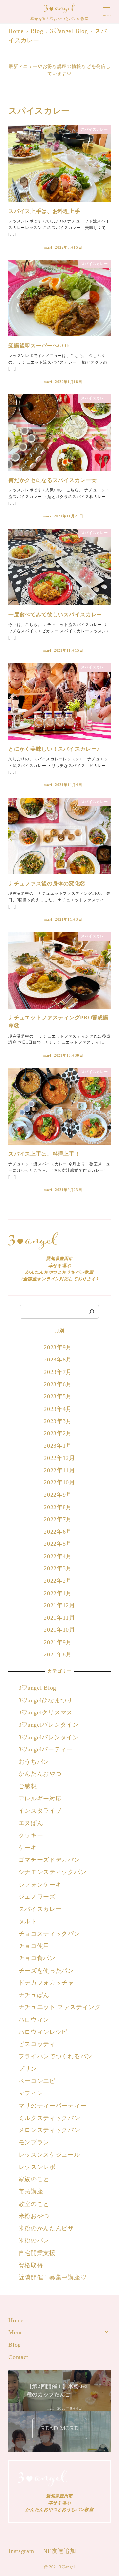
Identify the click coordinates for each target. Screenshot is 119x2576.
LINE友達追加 (57, 2551)
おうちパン (34, 1762)
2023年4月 (58, 1409)
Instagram (21, 2551)
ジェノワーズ (37, 1897)
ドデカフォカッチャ (47, 1983)
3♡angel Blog (37, 1688)
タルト (28, 1921)
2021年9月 (58, 1642)
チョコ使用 (34, 1946)
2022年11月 (59, 1470)
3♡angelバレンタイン (49, 1725)
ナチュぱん (34, 1995)
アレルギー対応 (40, 1799)
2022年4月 (58, 1556)
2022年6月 (58, 1532)
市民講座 (31, 2191)
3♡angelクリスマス (46, 1712)
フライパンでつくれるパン (56, 2056)
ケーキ (28, 1848)
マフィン (31, 2093)
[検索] (92, 1312)
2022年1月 (58, 1593)
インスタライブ (40, 1811)
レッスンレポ (37, 2167)
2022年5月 (58, 1544)
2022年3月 (58, 1568)
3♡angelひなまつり (46, 1700)
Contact (18, 2357)
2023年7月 (58, 1372)
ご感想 (28, 1786)
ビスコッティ (37, 2044)
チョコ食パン (37, 1958)
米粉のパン (34, 2240)
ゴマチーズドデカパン (49, 1860)
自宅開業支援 (37, 2253)
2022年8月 (58, 1507)
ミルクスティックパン (49, 2118)
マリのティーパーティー (53, 2106)
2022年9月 (58, 1495)
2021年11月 (59, 1618)
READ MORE (59, 2428)
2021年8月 (58, 1654)
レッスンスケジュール (49, 2155)
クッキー (31, 1835)
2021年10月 (59, 1630)
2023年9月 (58, 1347)
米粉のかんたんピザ (46, 2228)
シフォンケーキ (40, 1885)
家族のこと (34, 2179)
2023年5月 (58, 1396)
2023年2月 (58, 1433)
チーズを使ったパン (46, 1971)
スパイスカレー (40, 1909)
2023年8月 (58, 1360)
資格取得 (31, 2265)
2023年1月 (58, 1446)
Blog (15, 2345)
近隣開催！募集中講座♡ (53, 2277)
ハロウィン (34, 2020)
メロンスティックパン (49, 2130)
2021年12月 (59, 1605)
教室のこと (34, 2204)
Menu (16, 2332)
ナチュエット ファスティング (60, 2007)
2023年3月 (58, 1421)
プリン (28, 2069)
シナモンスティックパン (53, 1872)
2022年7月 (58, 1519)
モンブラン (34, 2142)
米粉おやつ (34, 2216)
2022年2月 (58, 1581)
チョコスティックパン (49, 1934)
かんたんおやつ (40, 1774)
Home (16, 2320)
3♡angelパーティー (46, 1749)
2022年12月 (59, 1458)
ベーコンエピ (37, 2081)
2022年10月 (59, 1482)
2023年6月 (58, 1384)
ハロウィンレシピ (43, 2032)
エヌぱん (31, 1823)
